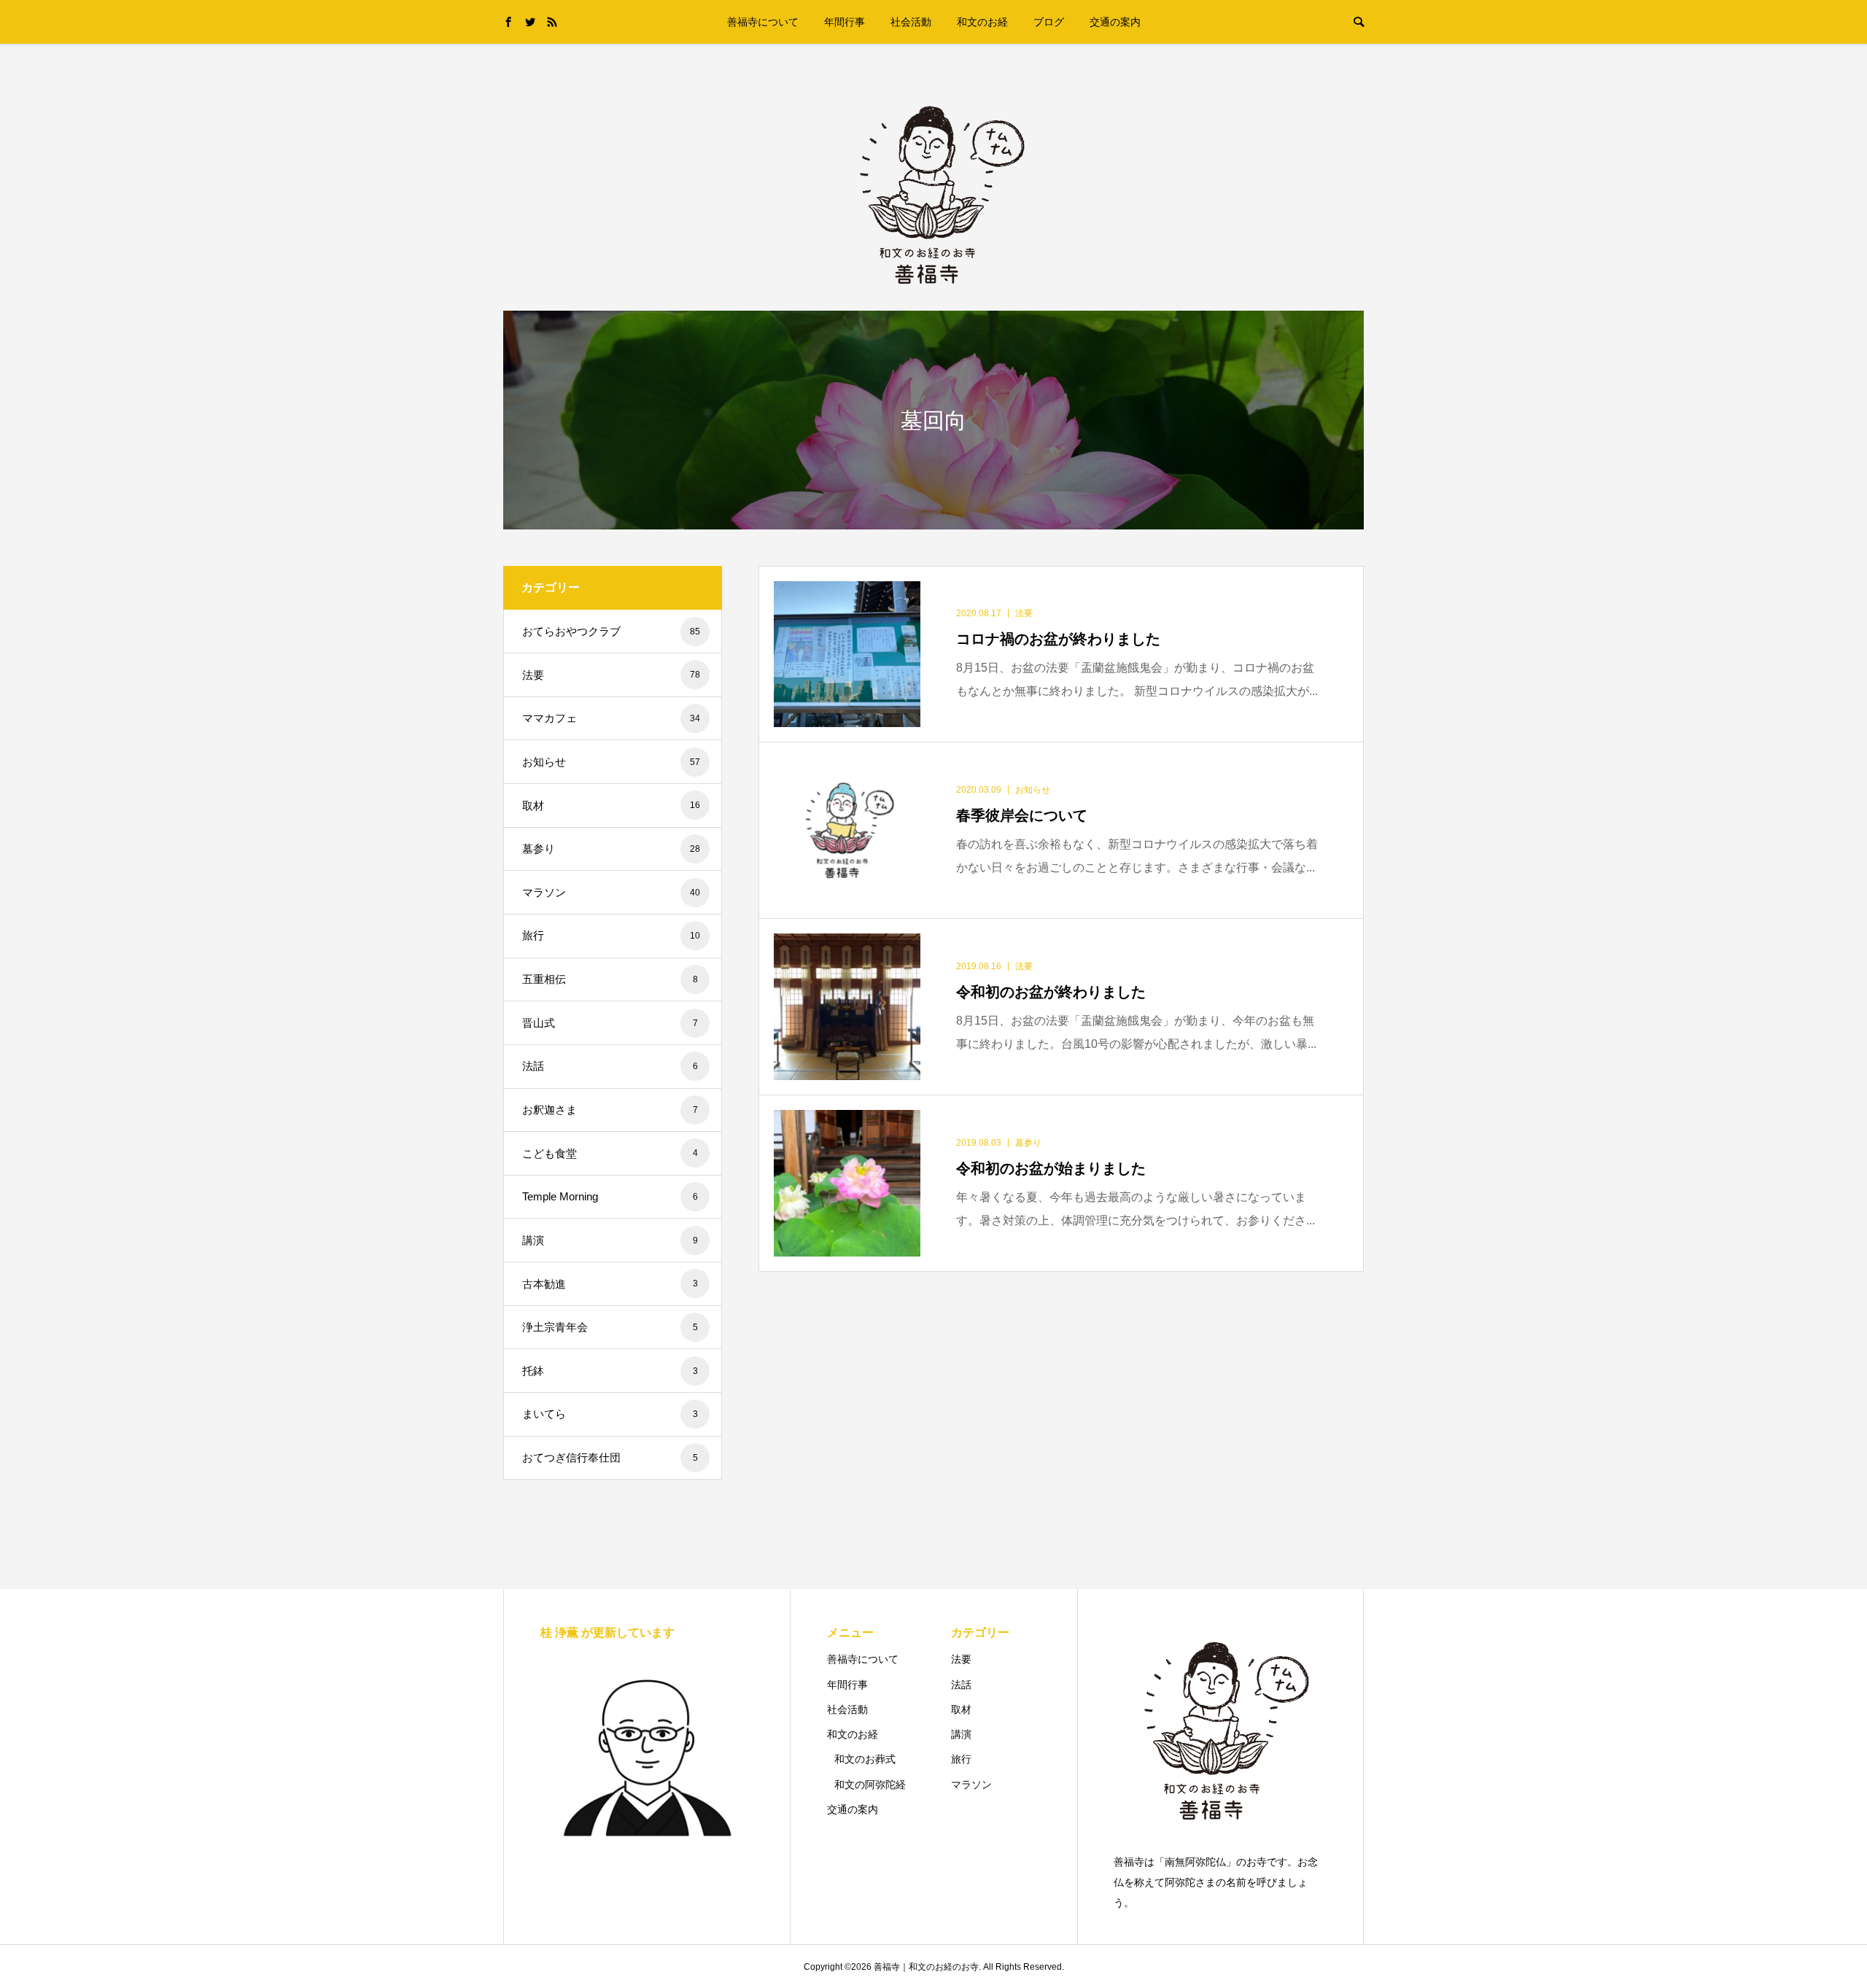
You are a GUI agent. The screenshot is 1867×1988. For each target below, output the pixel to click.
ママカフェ (611, 718)
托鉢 (610, 1371)
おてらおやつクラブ (611, 631)
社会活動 (911, 22)
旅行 (611, 935)
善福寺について (763, 22)
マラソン (611, 892)
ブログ (1049, 22)
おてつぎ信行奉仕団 (610, 1457)
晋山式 (610, 1023)
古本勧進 (610, 1284)
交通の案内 (1115, 22)
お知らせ (611, 762)
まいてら (610, 1414)
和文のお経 (982, 22)
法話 (610, 1066)
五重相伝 (610, 979)
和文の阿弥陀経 (870, 1785)
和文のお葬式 (865, 1759)
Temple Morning (610, 1196)
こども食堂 (610, 1153)
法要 (611, 675)
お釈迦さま (610, 1110)
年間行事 (845, 22)
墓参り (611, 849)
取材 (611, 805)
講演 (610, 1240)
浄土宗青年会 (610, 1327)
